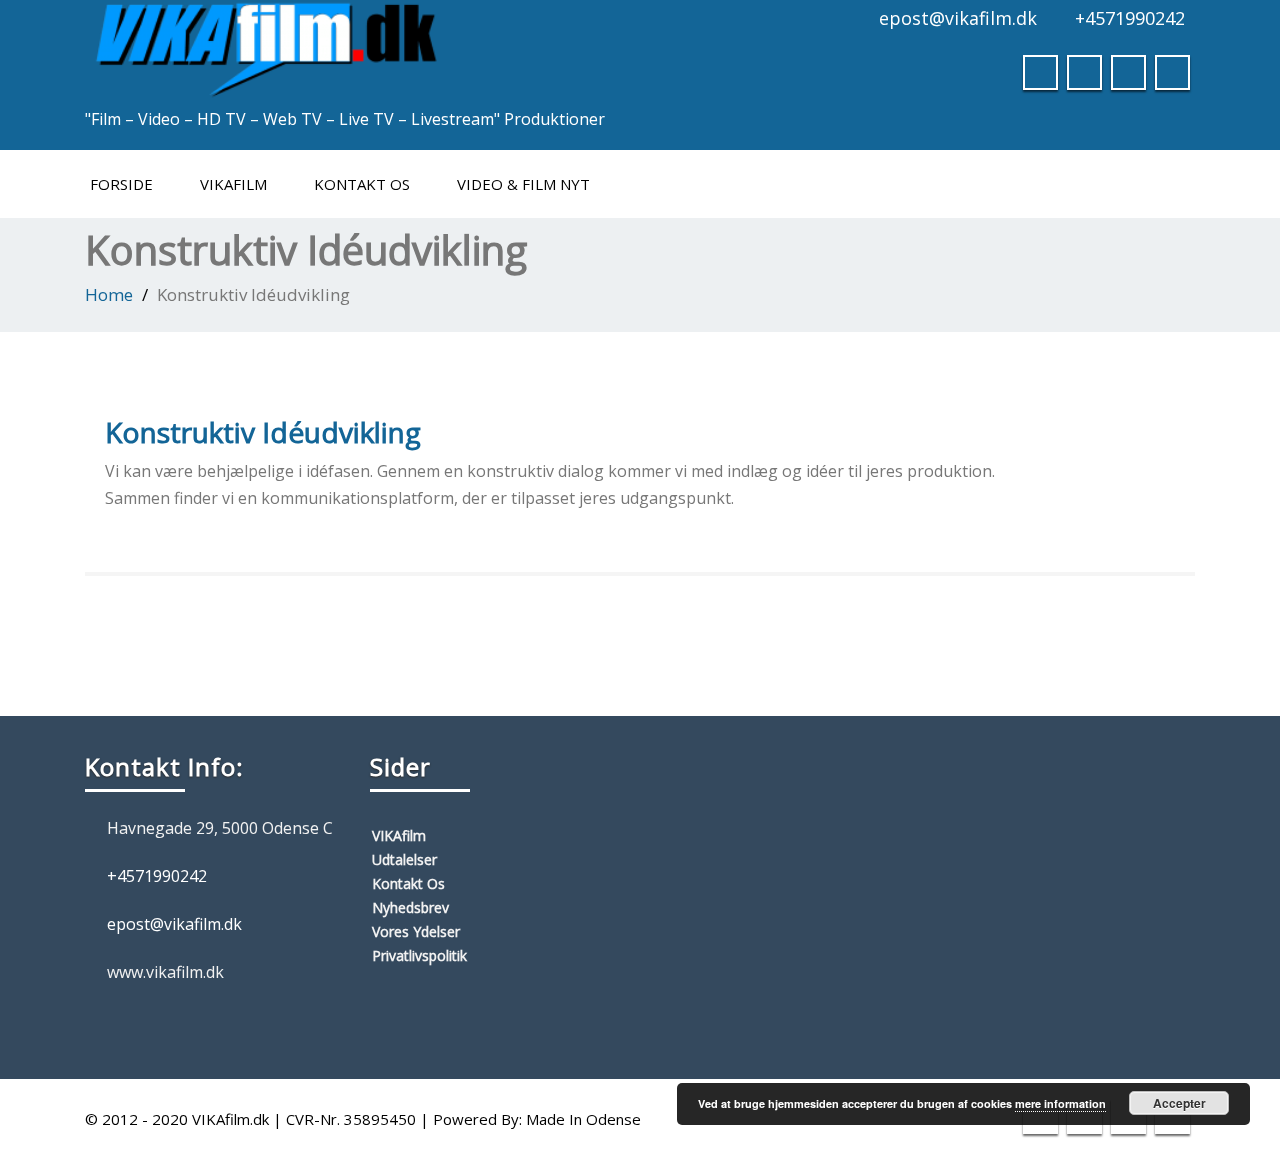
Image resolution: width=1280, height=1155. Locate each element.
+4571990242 (1130, 18)
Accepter (1179, 1103)
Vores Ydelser (416, 931)
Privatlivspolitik (419, 955)
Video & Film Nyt (523, 184)
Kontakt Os (362, 184)
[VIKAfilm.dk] (265, 45)
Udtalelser (404, 859)
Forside (121, 184)
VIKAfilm (233, 184)
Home (109, 294)
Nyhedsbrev (410, 907)
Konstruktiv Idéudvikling (263, 432)
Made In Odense (583, 1119)
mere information (1060, 1103)
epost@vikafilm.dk (958, 18)
